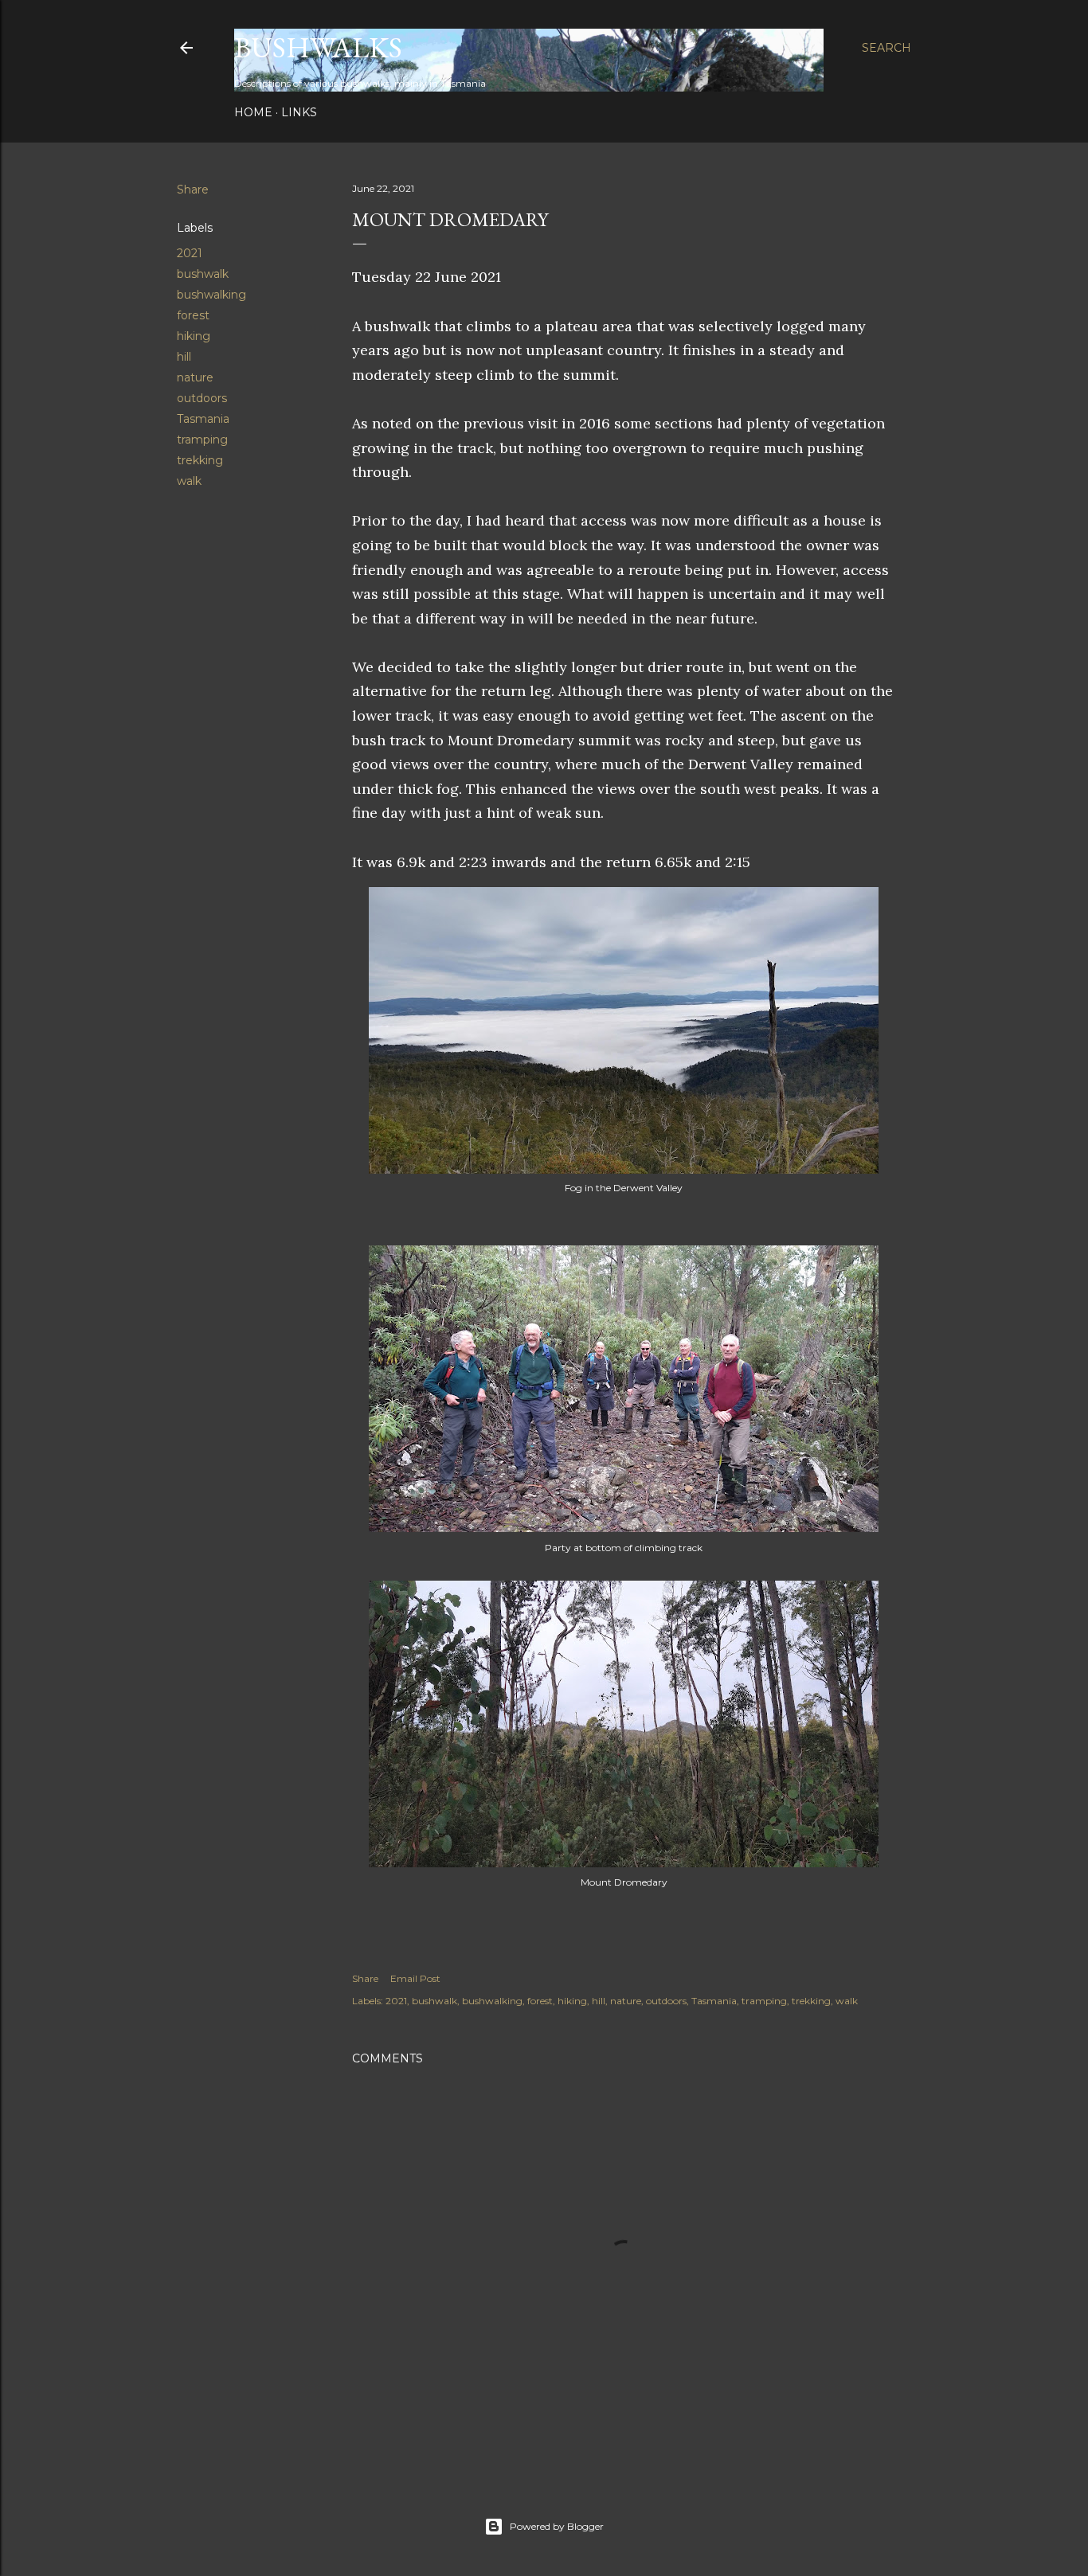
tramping (202, 440)
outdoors (202, 398)
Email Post (415, 1978)
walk (189, 481)
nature (195, 377)
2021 (190, 253)
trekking (200, 460)
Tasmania (203, 419)
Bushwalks (318, 47)
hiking (194, 336)
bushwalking (211, 295)
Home (253, 112)
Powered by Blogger (557, 2526)
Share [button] (193, 190)
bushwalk (203, 274)
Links (299, 112)
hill (184, 357)
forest (193, 315)
